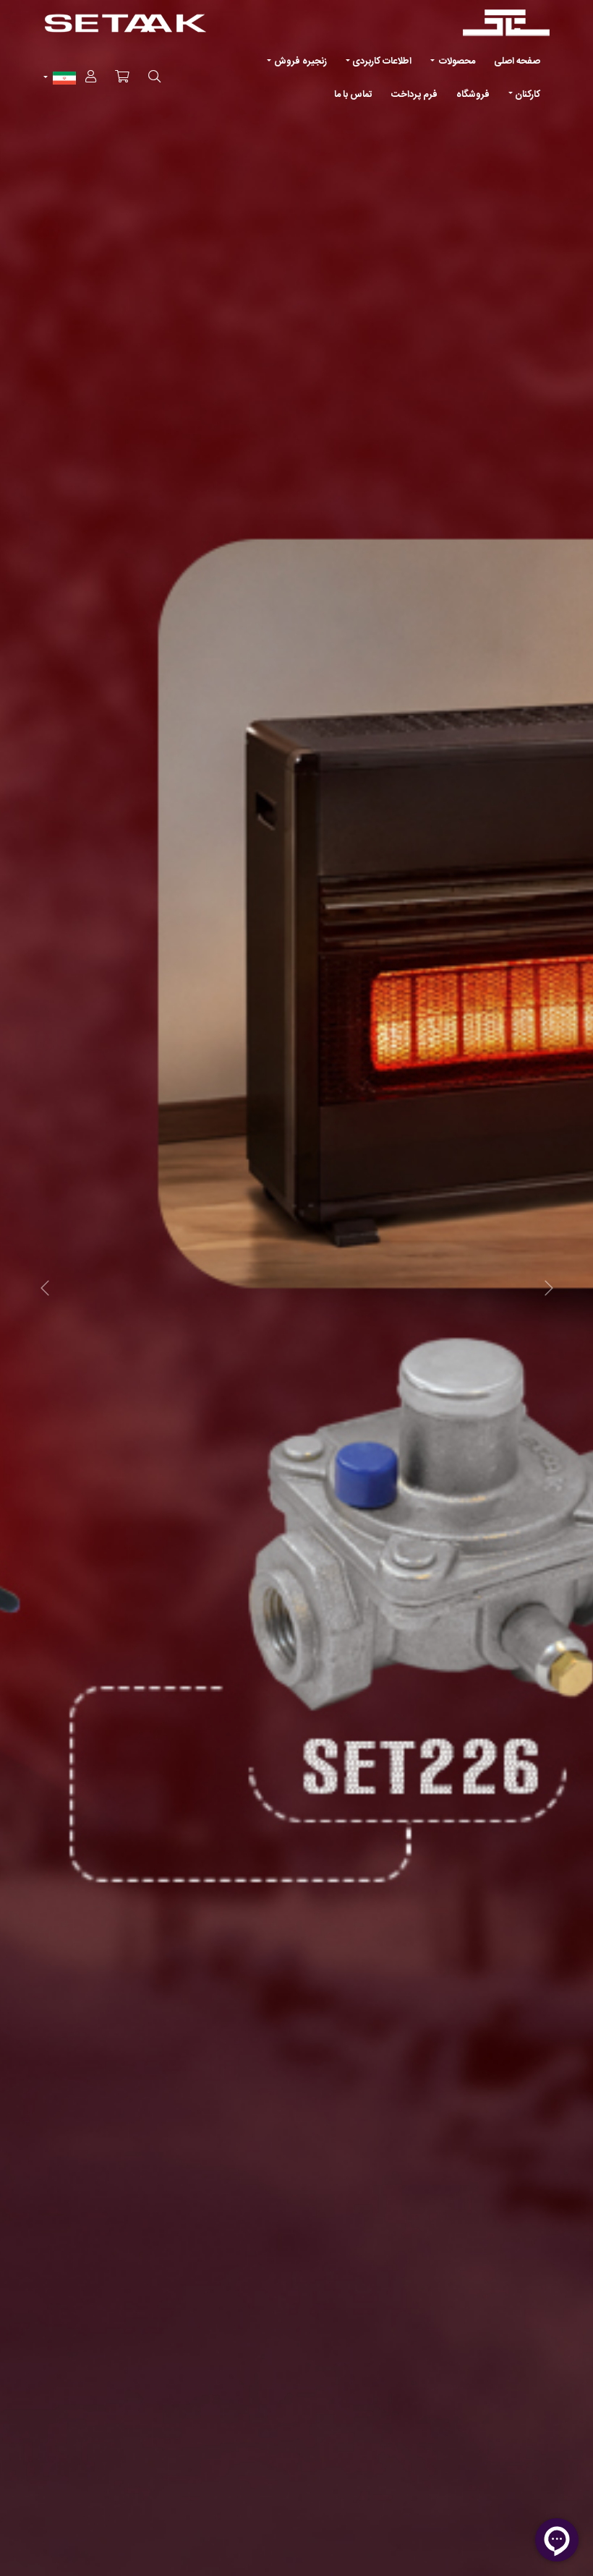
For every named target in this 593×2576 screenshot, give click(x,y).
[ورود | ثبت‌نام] (91, 78)
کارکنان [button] (528, 95)
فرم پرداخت (414, 95)
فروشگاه (473, 95)
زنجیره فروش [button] (300, 61)
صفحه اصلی (517, 61)
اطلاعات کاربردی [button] (382, 61)
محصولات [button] (456, 61)
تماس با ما (353, 95)
